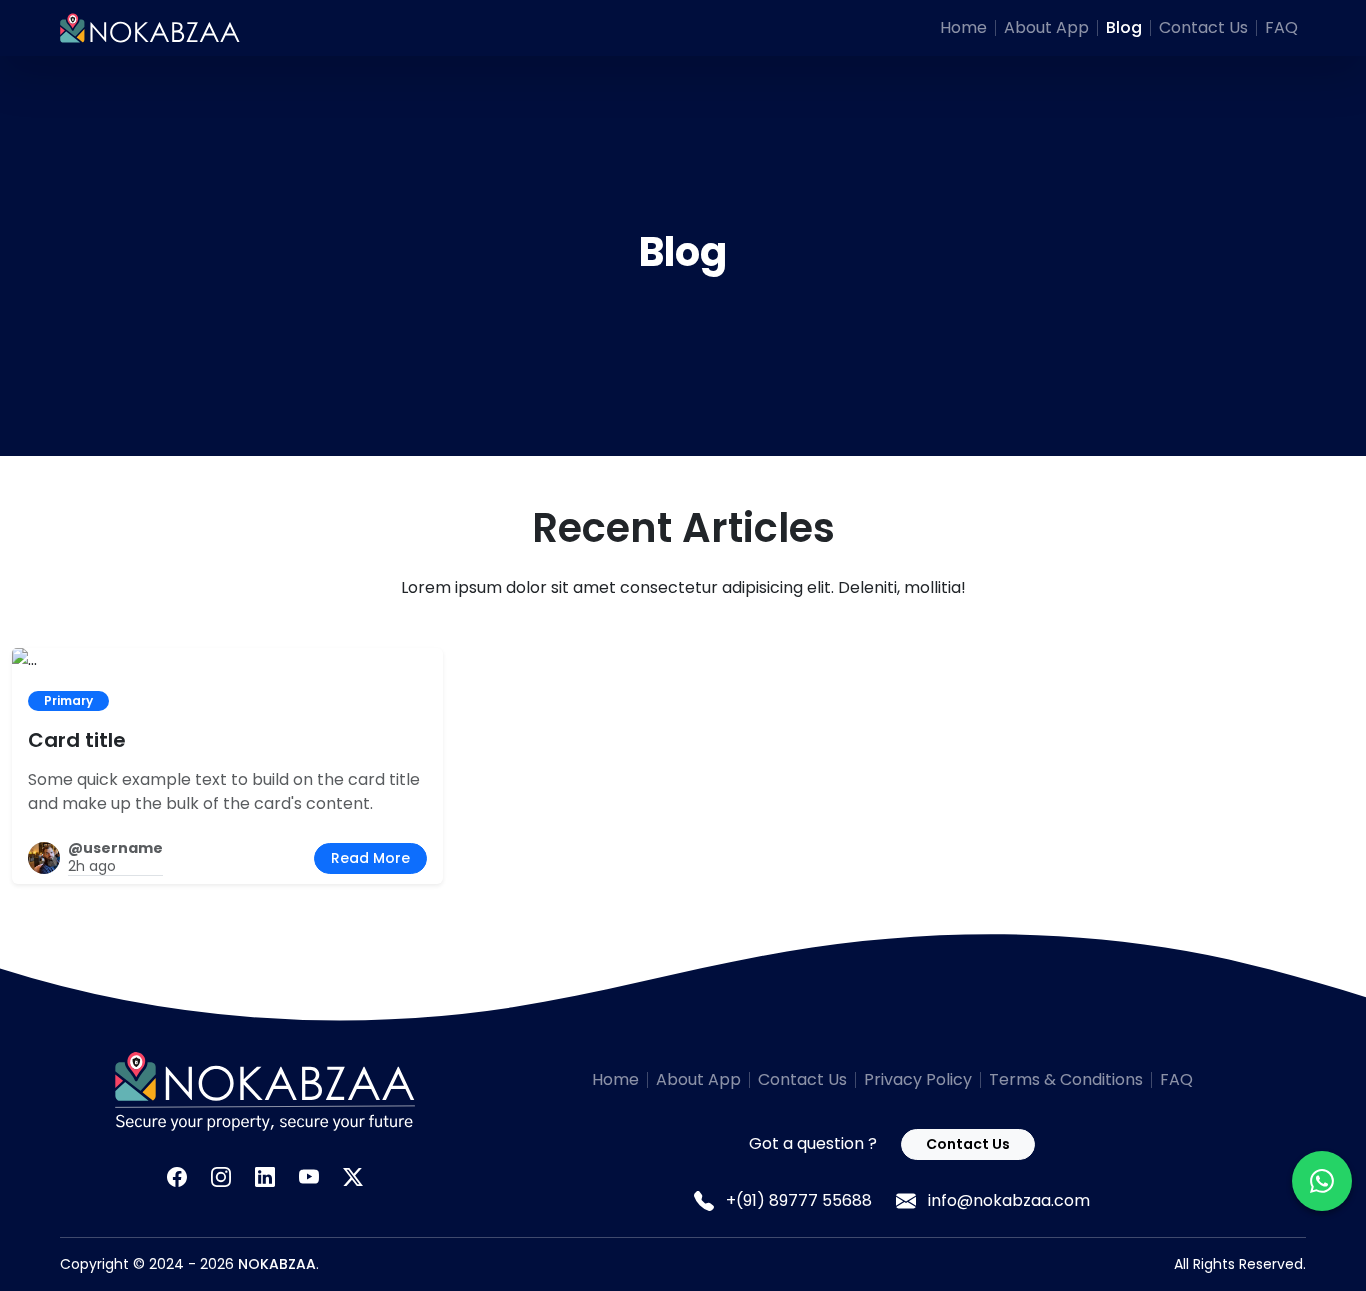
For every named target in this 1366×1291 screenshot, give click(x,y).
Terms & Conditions (1066, 1079)
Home (963, 27)
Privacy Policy (918, 1079)
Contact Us (1203, 27)
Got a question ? (813, 1143)
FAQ (1281, 27)
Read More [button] (370, 858)
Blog (1124, 27)
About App (1046, 27)
